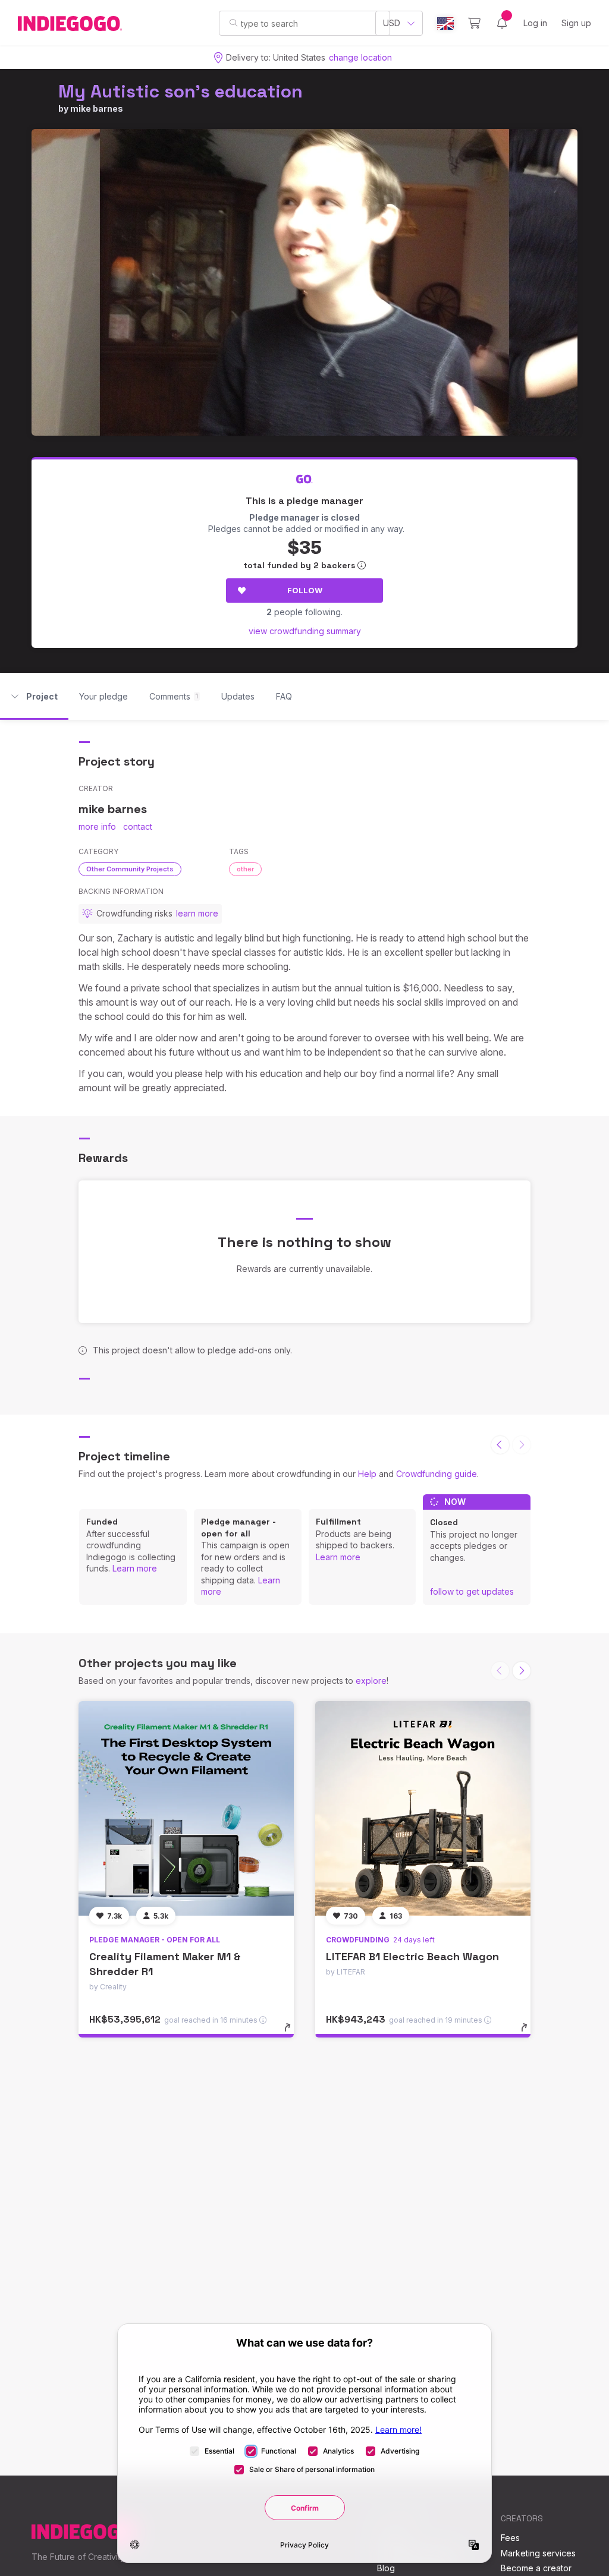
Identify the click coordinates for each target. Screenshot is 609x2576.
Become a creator (536, 2568)
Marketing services (538, 2553)
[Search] (233, 23)
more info (97, 826)
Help (367, 1474)
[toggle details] (293, 2033)
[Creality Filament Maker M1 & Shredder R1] (186, 1809)
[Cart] (474, 23)
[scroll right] (522, 1671)
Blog (386, 2568)
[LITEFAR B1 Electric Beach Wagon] (423, 1809)
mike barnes (97, 108)
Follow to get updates (472, 1591)
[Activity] (502, 23)
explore (371, 1681)
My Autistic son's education (180, 91)
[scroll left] (500, 1445)
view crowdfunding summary (305, 631)
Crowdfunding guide (437, 1474)
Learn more (135, 1568)
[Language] (445, 23)
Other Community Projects (130, 869)
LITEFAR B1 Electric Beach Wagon (412, 1956)
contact (138, 826)
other (245, 869)
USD (392, 23)
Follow (305, 590)
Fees (510, 2538)
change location (360, 57)
